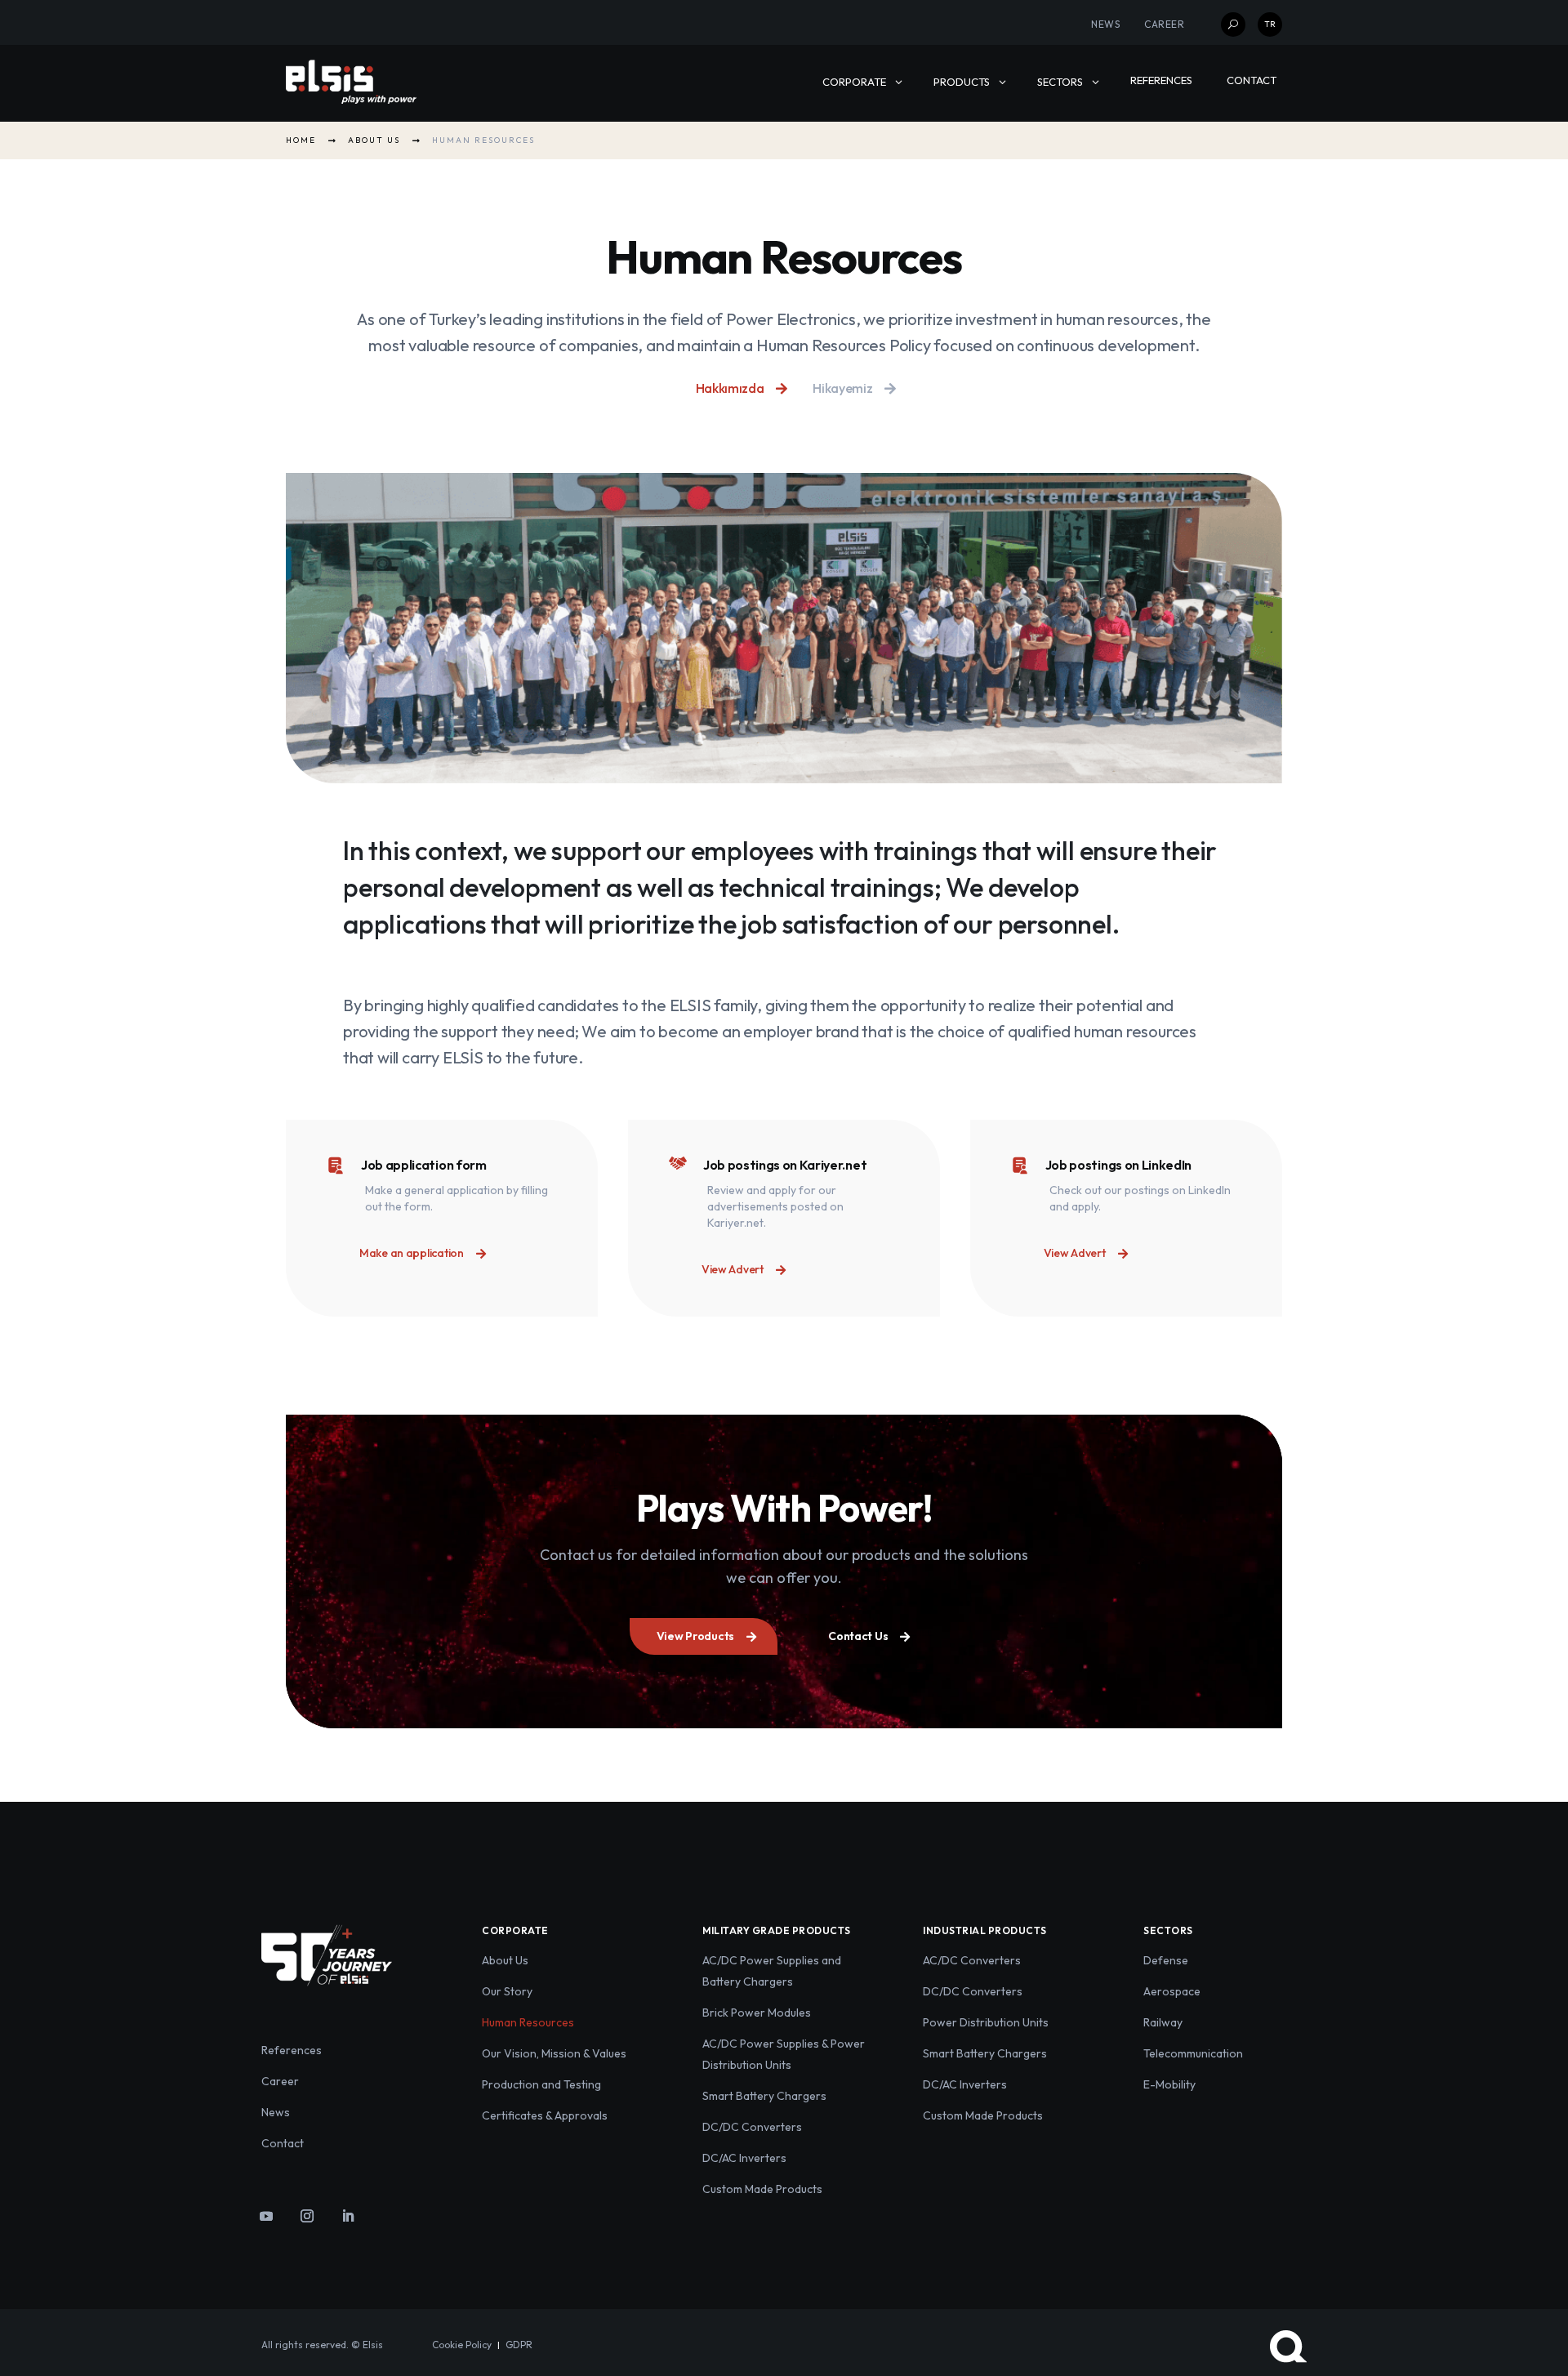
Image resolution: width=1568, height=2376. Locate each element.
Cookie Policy (462, 2345)
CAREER (1164, 24)
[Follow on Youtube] (266, 2216)
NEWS (1105, 24)
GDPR (519, 2345)
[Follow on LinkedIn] (348, 2216)
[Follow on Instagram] (307, 2216)
